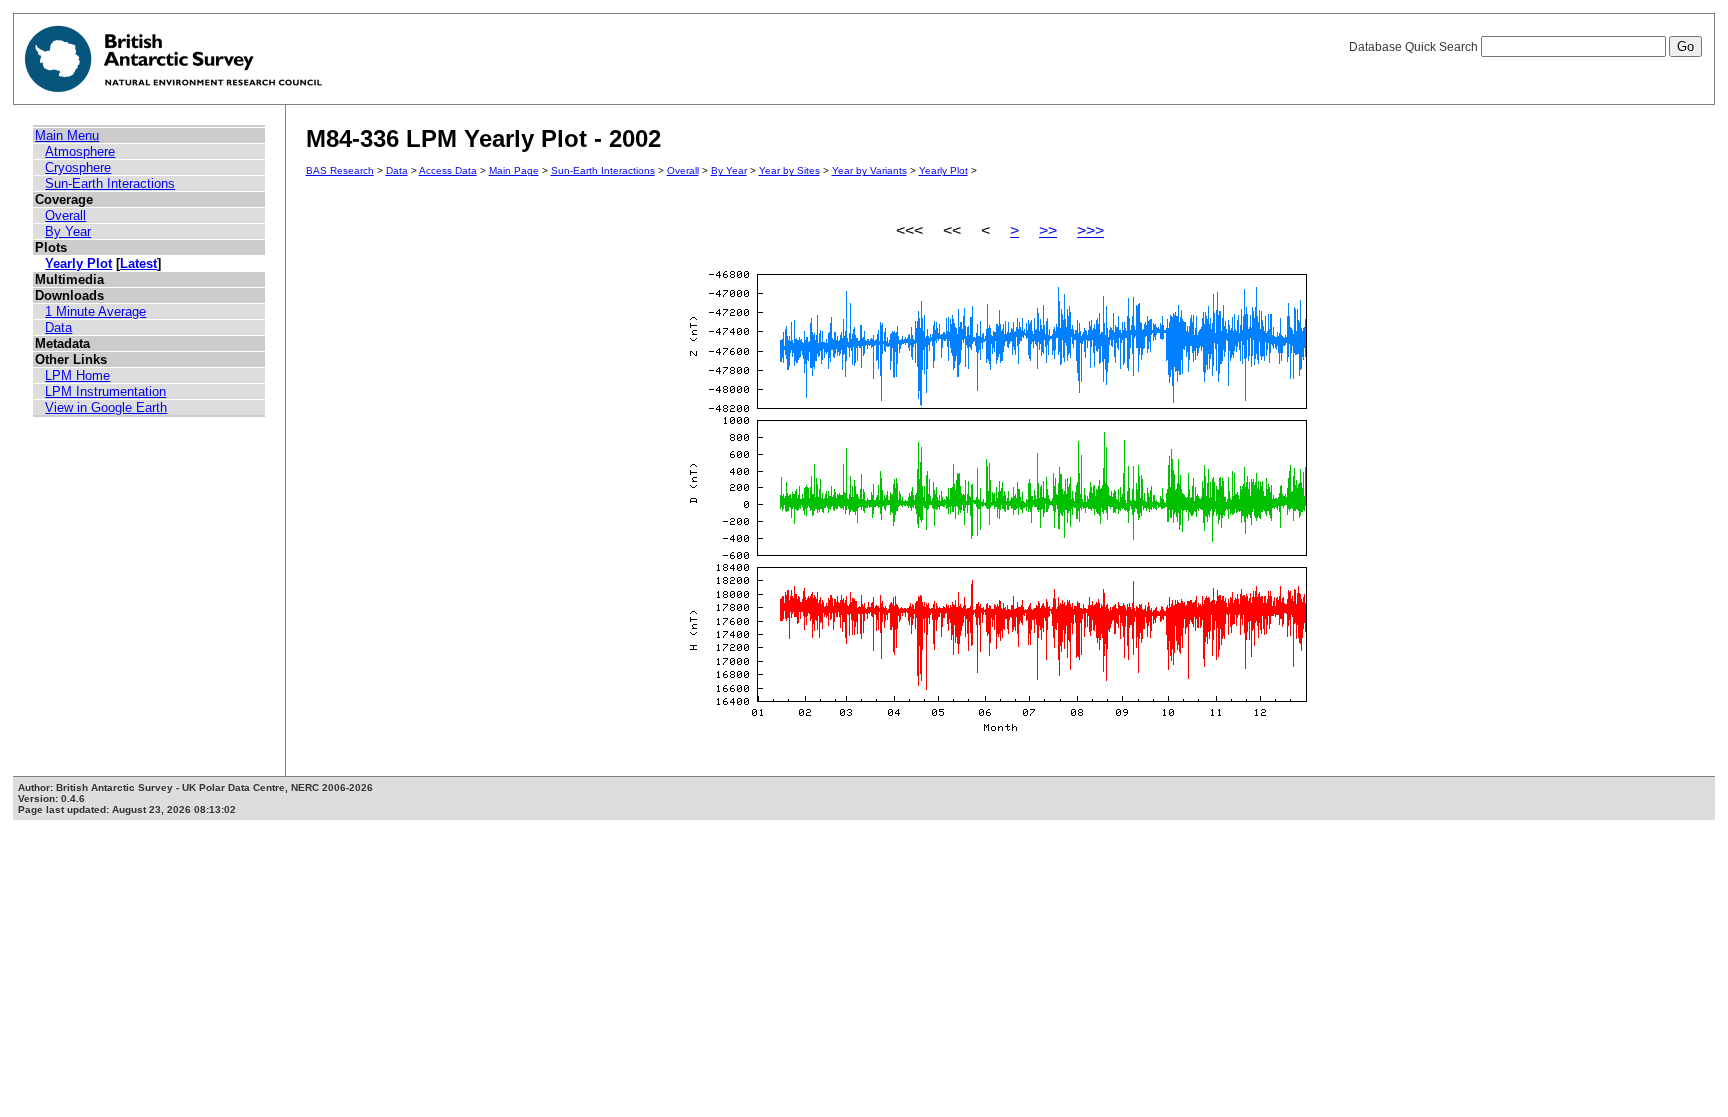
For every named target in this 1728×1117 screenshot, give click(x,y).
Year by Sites (789, 170)
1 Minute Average (95, 311)
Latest (138, 263)
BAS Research (340, 170)
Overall (65, 215)
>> (1048, 230)
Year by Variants (869, 170)
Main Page (514, 170)
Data (58, 327)
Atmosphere (80, 151)
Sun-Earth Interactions (110, 183)
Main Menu (67, 135)
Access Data (448, 170)
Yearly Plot (78, 263)
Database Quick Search (1415, 47)
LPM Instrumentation (105, 391)
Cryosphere (78, 167)
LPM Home (77, 375)
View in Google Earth (106, 407)
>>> (1090, 230)
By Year (68, 231)
